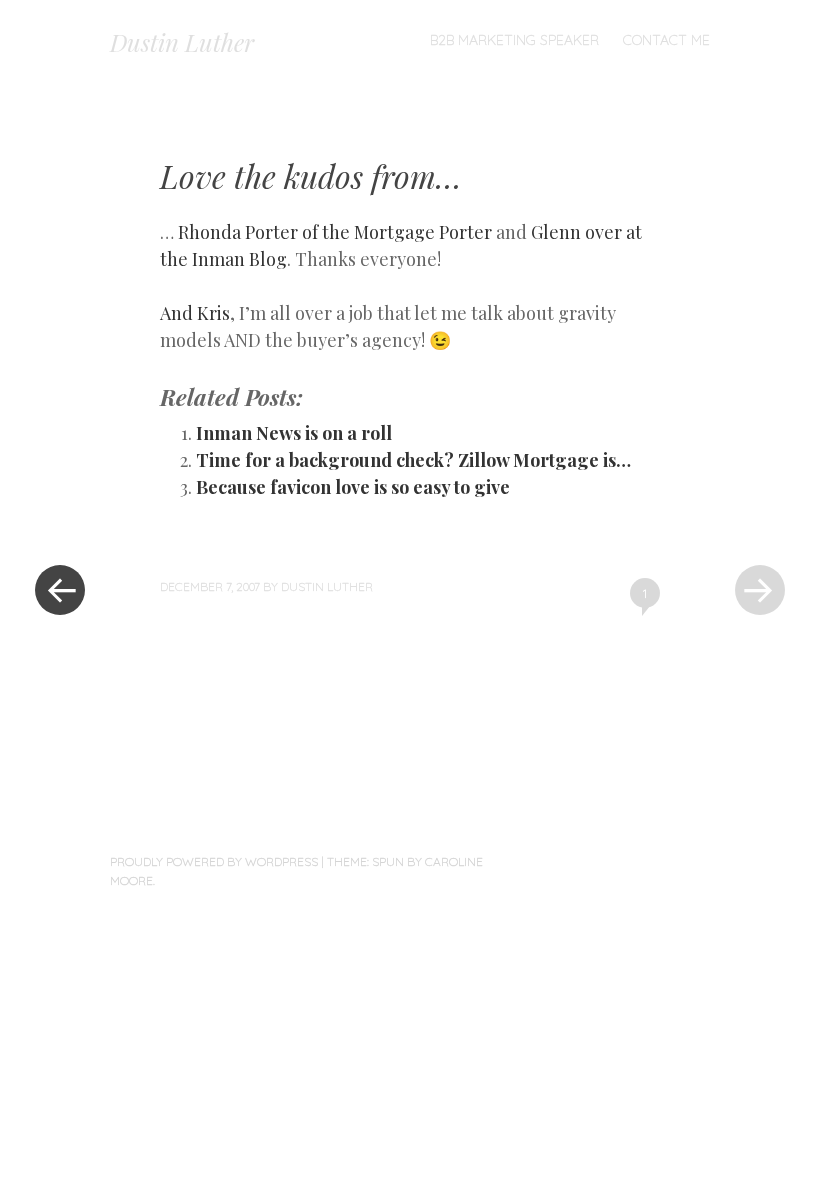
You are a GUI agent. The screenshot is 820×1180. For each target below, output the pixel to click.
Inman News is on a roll (294, 433)
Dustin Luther (182, 42)
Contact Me (666, 40)
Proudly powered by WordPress (214, 861)
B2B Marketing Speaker (514, 40)
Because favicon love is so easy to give (353, 487)
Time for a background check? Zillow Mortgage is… (413, 460)
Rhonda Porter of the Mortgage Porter (335, 232)
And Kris (195, 313)
